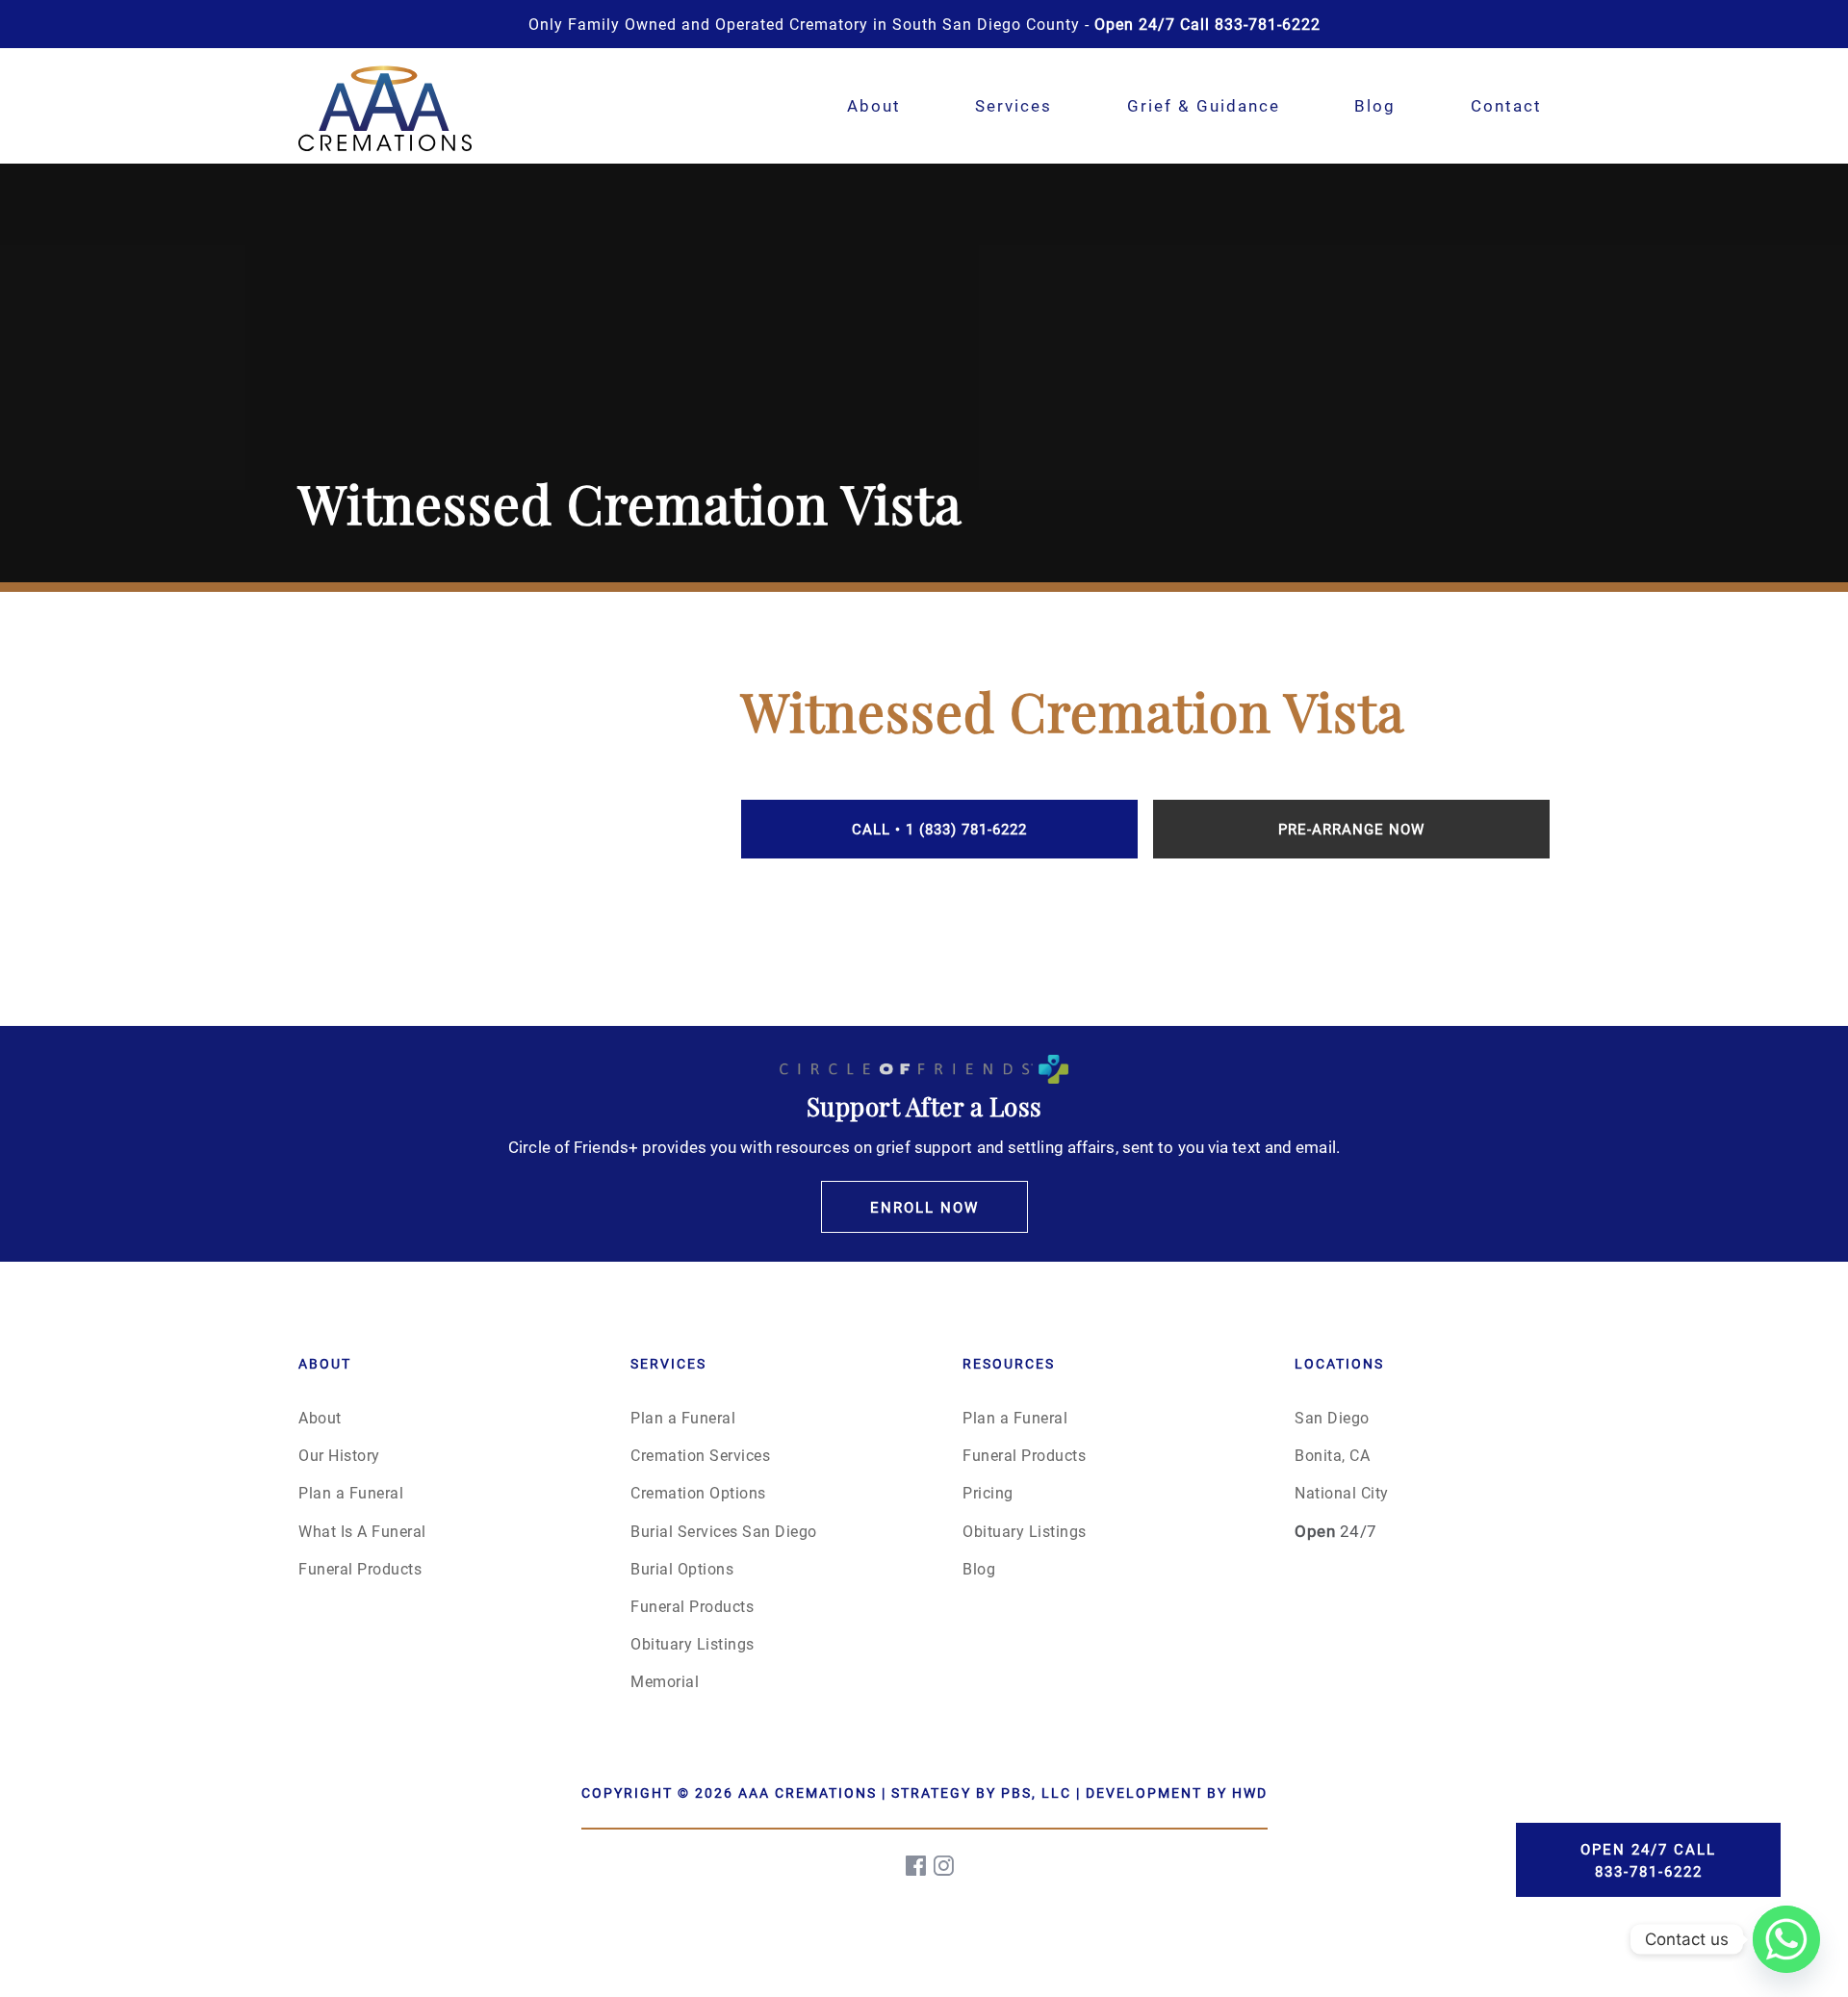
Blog (1375, 105)
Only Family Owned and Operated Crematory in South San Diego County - (924, 24)
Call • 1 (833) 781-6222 (939, 829)
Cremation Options (698, 1492)
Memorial (665, 1681)
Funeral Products (360, 1568)
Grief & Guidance (1204, 105)
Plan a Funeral (351, 1492)
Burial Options (682, 1568)
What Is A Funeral (362, 1531)
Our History (339, 1455)
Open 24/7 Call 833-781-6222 (1648, 1860)
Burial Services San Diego (724, 1531)
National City (1342, 1492)
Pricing (988, 1492)
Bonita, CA (1332, 1455)
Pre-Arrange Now (1351, 829)
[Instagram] (945, 1866)
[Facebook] (917, 1866)
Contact (1506, 105)
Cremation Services (700, 1455)
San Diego (1332, 1417)
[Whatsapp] (1786, 1939)
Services (1014, 105)
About (874, 105)
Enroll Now (924, 1207)
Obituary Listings (693, 1643)
